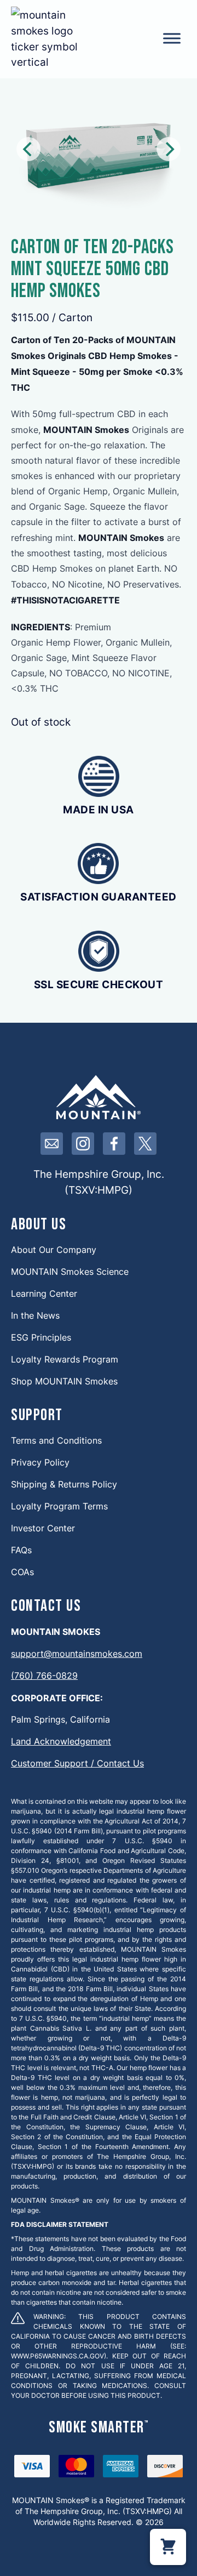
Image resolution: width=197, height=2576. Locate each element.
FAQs (21, 1550)
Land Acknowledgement (61, 1741)
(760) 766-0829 (44, 1675)
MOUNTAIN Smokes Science (70, 1271)
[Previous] (28, 149)
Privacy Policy (40, 1462)
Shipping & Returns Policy (64, 1484)
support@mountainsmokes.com (77, 1653)
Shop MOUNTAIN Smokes (64, 1381)
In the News (35, 1315)
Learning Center (44, 1293)
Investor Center (43, 1528)
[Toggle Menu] (172, 38)
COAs (22, 1572)
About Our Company (54, 1249)
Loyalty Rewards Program (65, 1359)
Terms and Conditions (56, 1440)
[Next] (169, 149)
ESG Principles (41, 1337)
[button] (168, 2547)
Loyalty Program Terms (59, 1506)
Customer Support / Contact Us (77, 1763)
